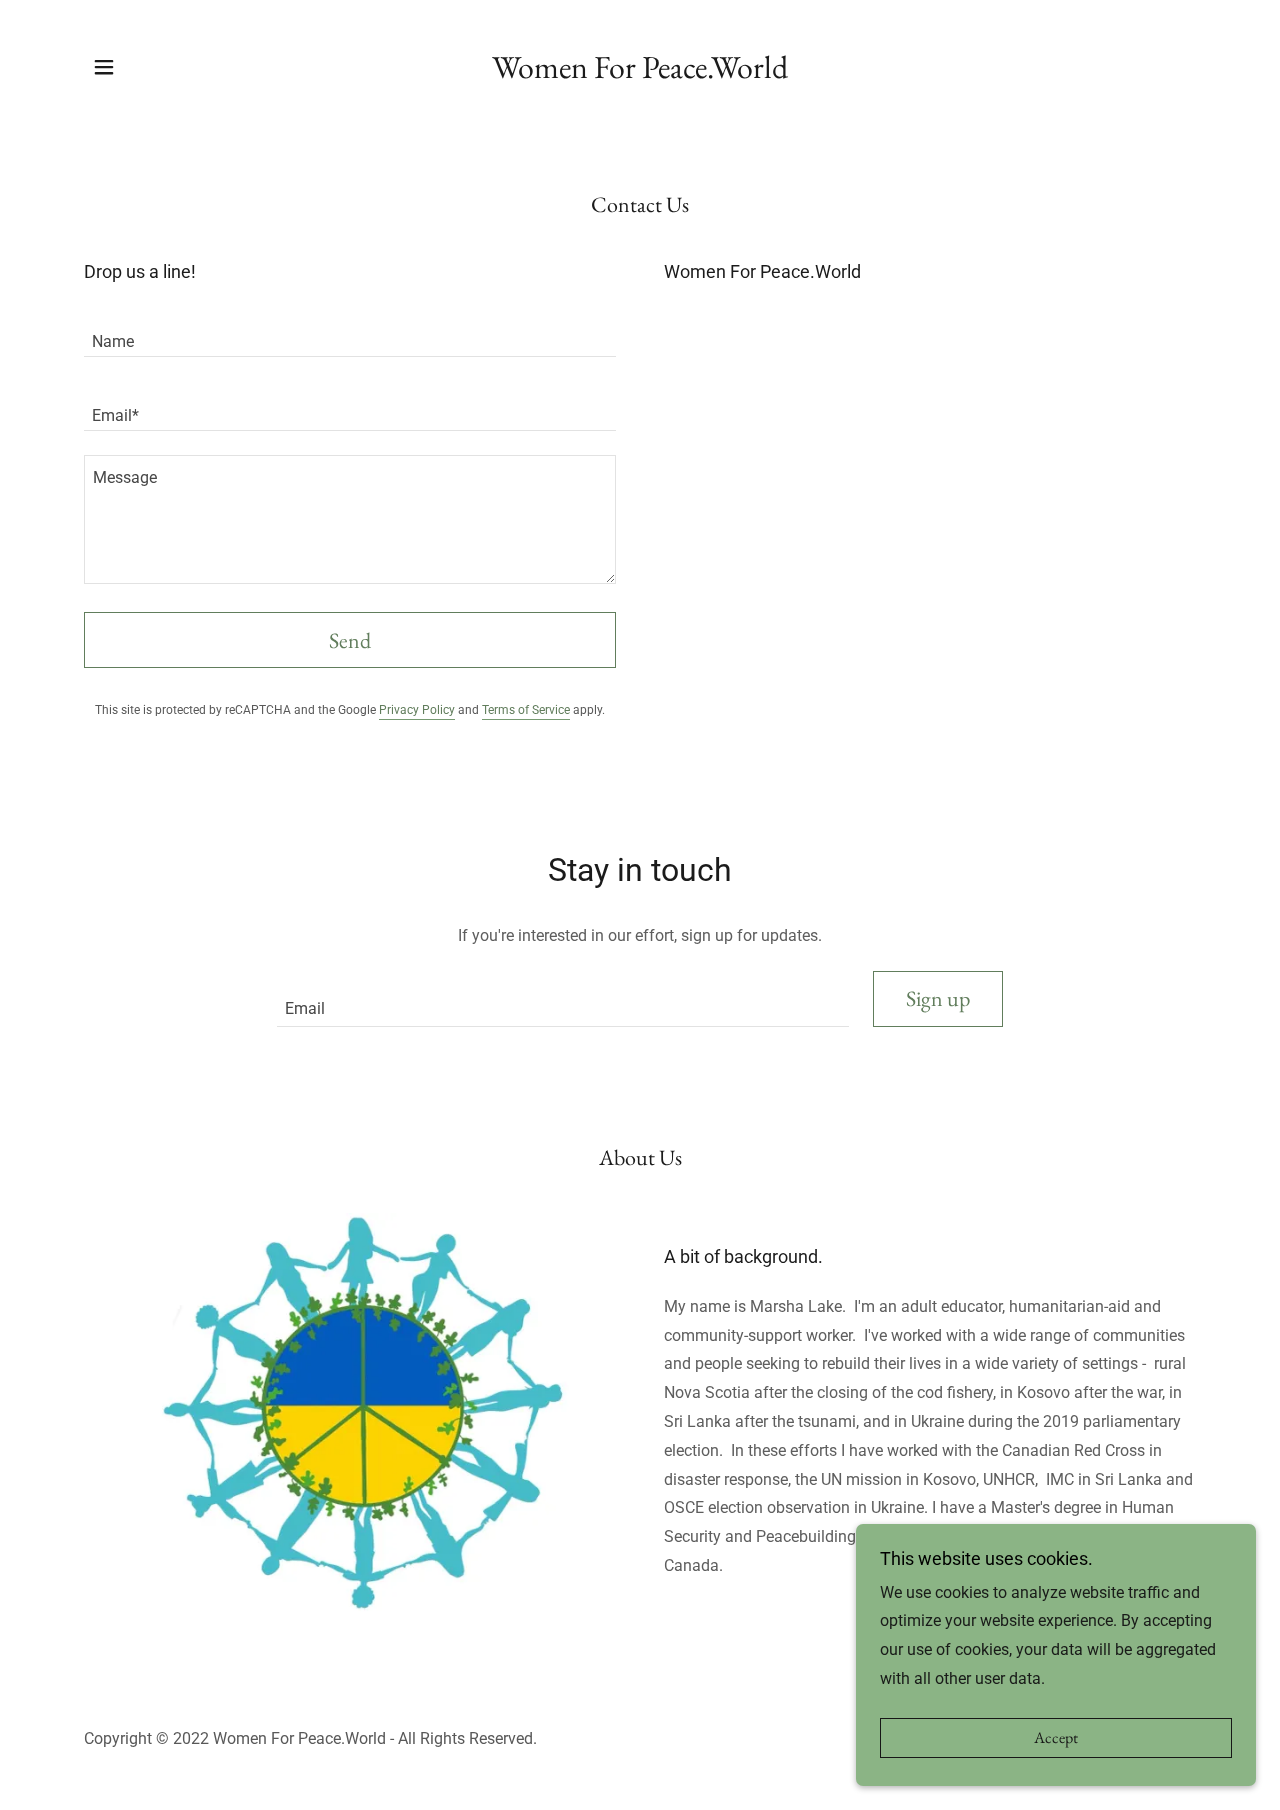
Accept (1056, 1738)
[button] (104, 67)
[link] (640, 67)
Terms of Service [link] (526, 710)
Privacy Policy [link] (417, 710)
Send (350, 640)
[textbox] (350, 332)
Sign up (938, 998)
